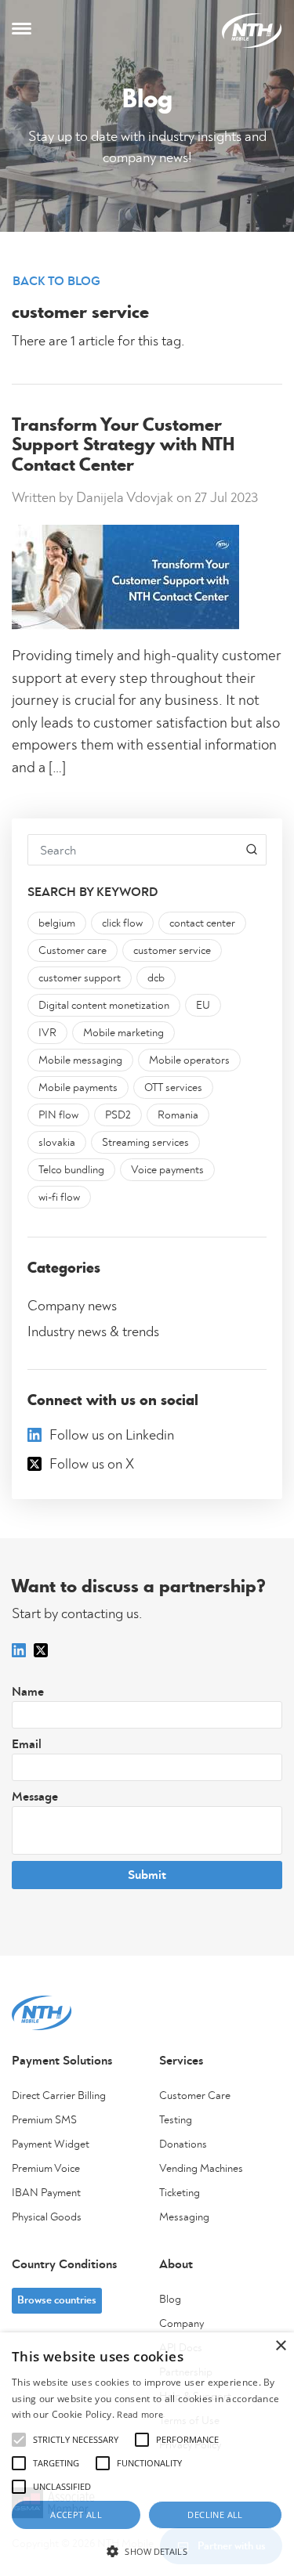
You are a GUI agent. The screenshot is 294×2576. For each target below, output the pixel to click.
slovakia (57, 1143)
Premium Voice (46, 2169)
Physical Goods (47, 2217)
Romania (178, 1115)
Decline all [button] (215, 2515)
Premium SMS (44, 2120)
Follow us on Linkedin (112, 1436)
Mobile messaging (80, 1060)
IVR (47, 1033)
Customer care (73, 951)
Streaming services (145, 1143)
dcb (156, 978)
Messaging (184, 2217)
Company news (72, 1306)
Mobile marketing (123, 1033)
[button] (147, 2551)
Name (28, 1692)
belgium (57, 923)
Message (35, 1797)
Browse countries (57, 2300)
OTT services (173, 1088)
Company (181, 2324)
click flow (122, 923)
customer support (80, 978)
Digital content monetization (104, 1006)
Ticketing (180, 2193)
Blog (170, 2300)
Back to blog (56, 281)
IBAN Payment (46, 2193)
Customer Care (195, 2096)
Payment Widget (51, 2144)
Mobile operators (189, 1060)
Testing (176, 2120)
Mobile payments (78, 1088)
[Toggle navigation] (22, 31)
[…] (56, 768)
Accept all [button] (76, 2515)
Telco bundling (71, 1170)
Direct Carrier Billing (59, 2096)
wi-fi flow (59, 1198)
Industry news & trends (93, 1332)
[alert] (147, 2454)
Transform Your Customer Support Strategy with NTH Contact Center (123, 446)
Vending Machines (201, 2169)
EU (203, 1006)
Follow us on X (92, 1465)
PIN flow (58, 1115)
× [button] (280, 2346)
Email (27, 1744)
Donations (183, 2144)
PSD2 (118, 1115)
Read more (140, 2414)
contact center (202, 923)
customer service (172, 951)
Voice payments (167, 1170)
